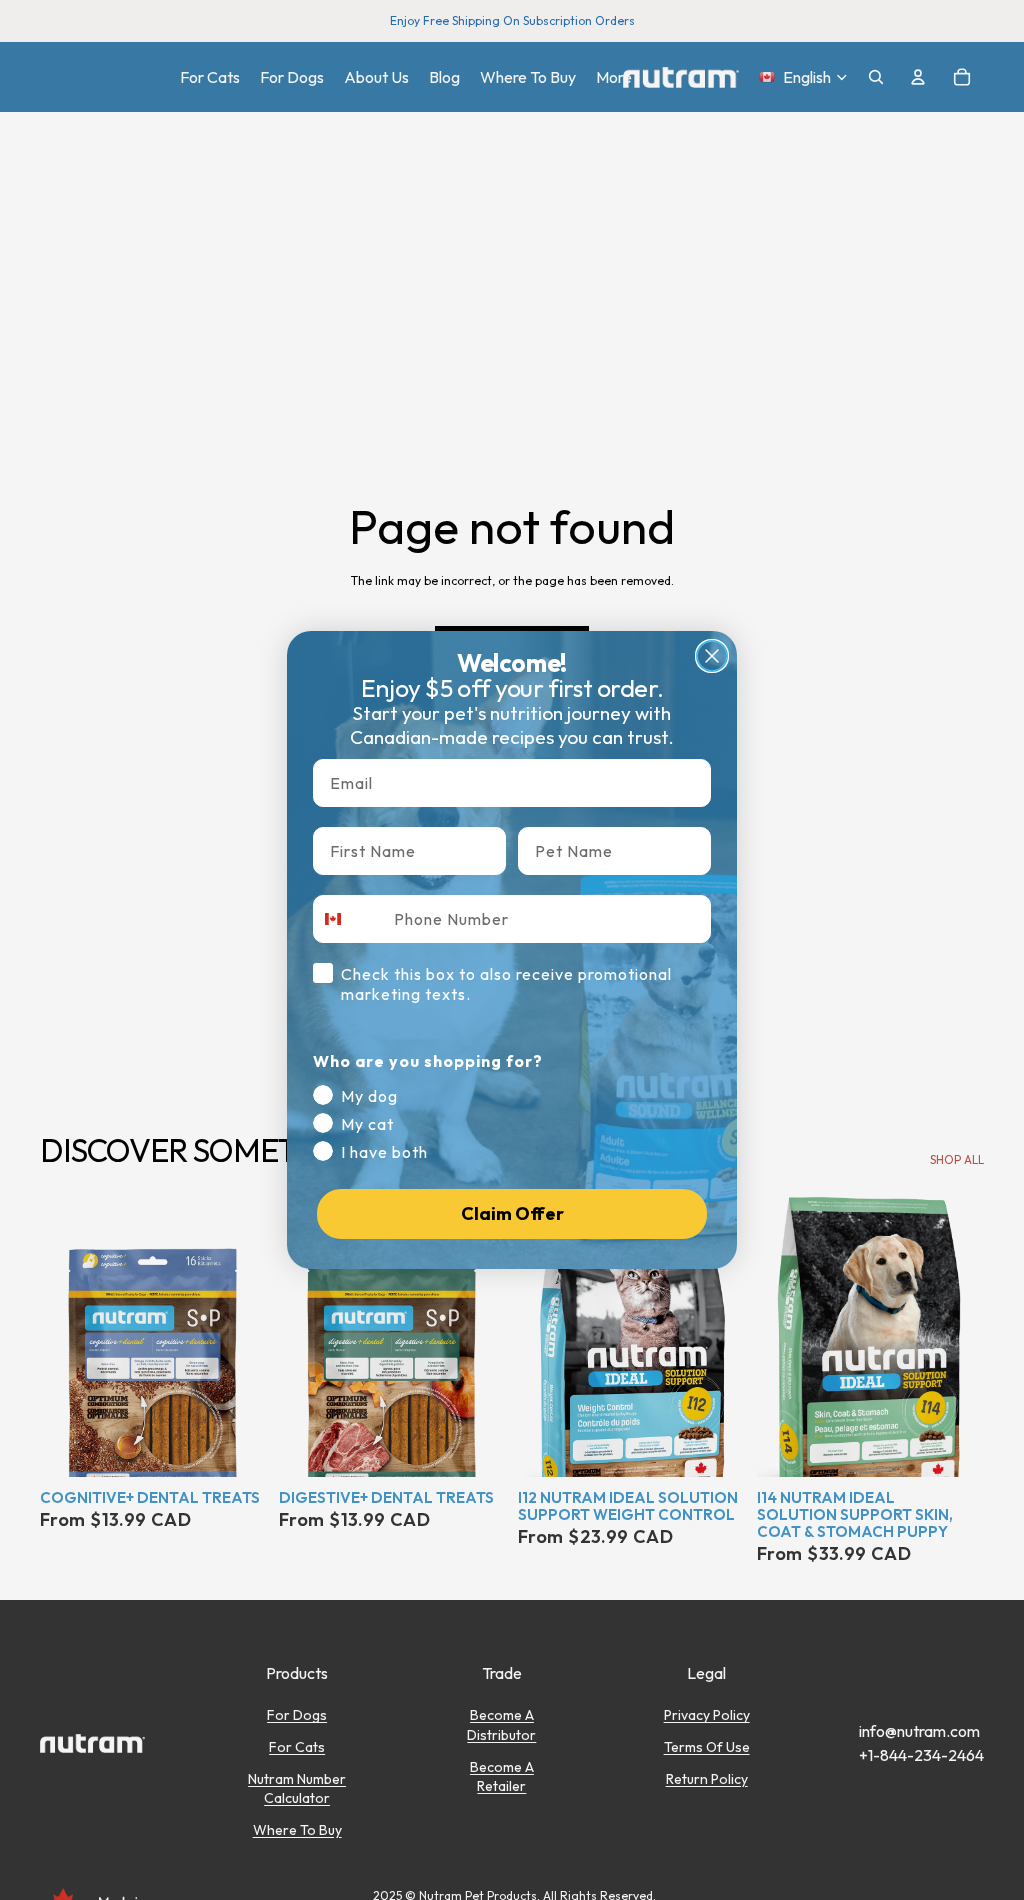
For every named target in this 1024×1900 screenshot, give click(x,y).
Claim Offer (512, 1213)
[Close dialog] (712, 656)
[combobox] (349, 919)
